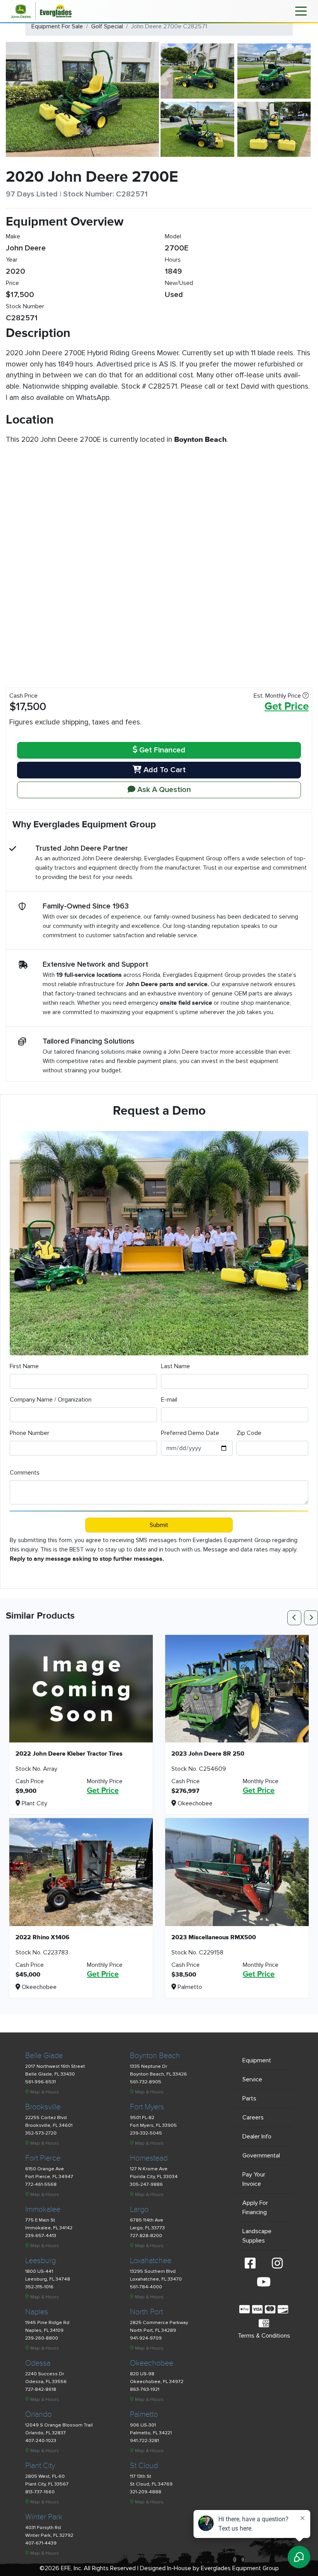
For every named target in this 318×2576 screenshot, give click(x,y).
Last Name (175, 1366)
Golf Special (107, 26)
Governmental (261, 2156)
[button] (296, 1617)
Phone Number (29, 1433)
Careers (253, 2117)
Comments (25, 1473)
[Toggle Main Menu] (301, 10)
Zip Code (249, 1433)
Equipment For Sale (57, 26)
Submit (159, 1525)
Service (252, 2079)
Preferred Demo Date (190, 1433)
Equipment (257, 2060)
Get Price (287, 707)
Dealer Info (257, 2137)
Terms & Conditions (264, 2336)
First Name (24, 1366)
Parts (249, 2098)
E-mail (169, 1400)
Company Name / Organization (51, 1400)
